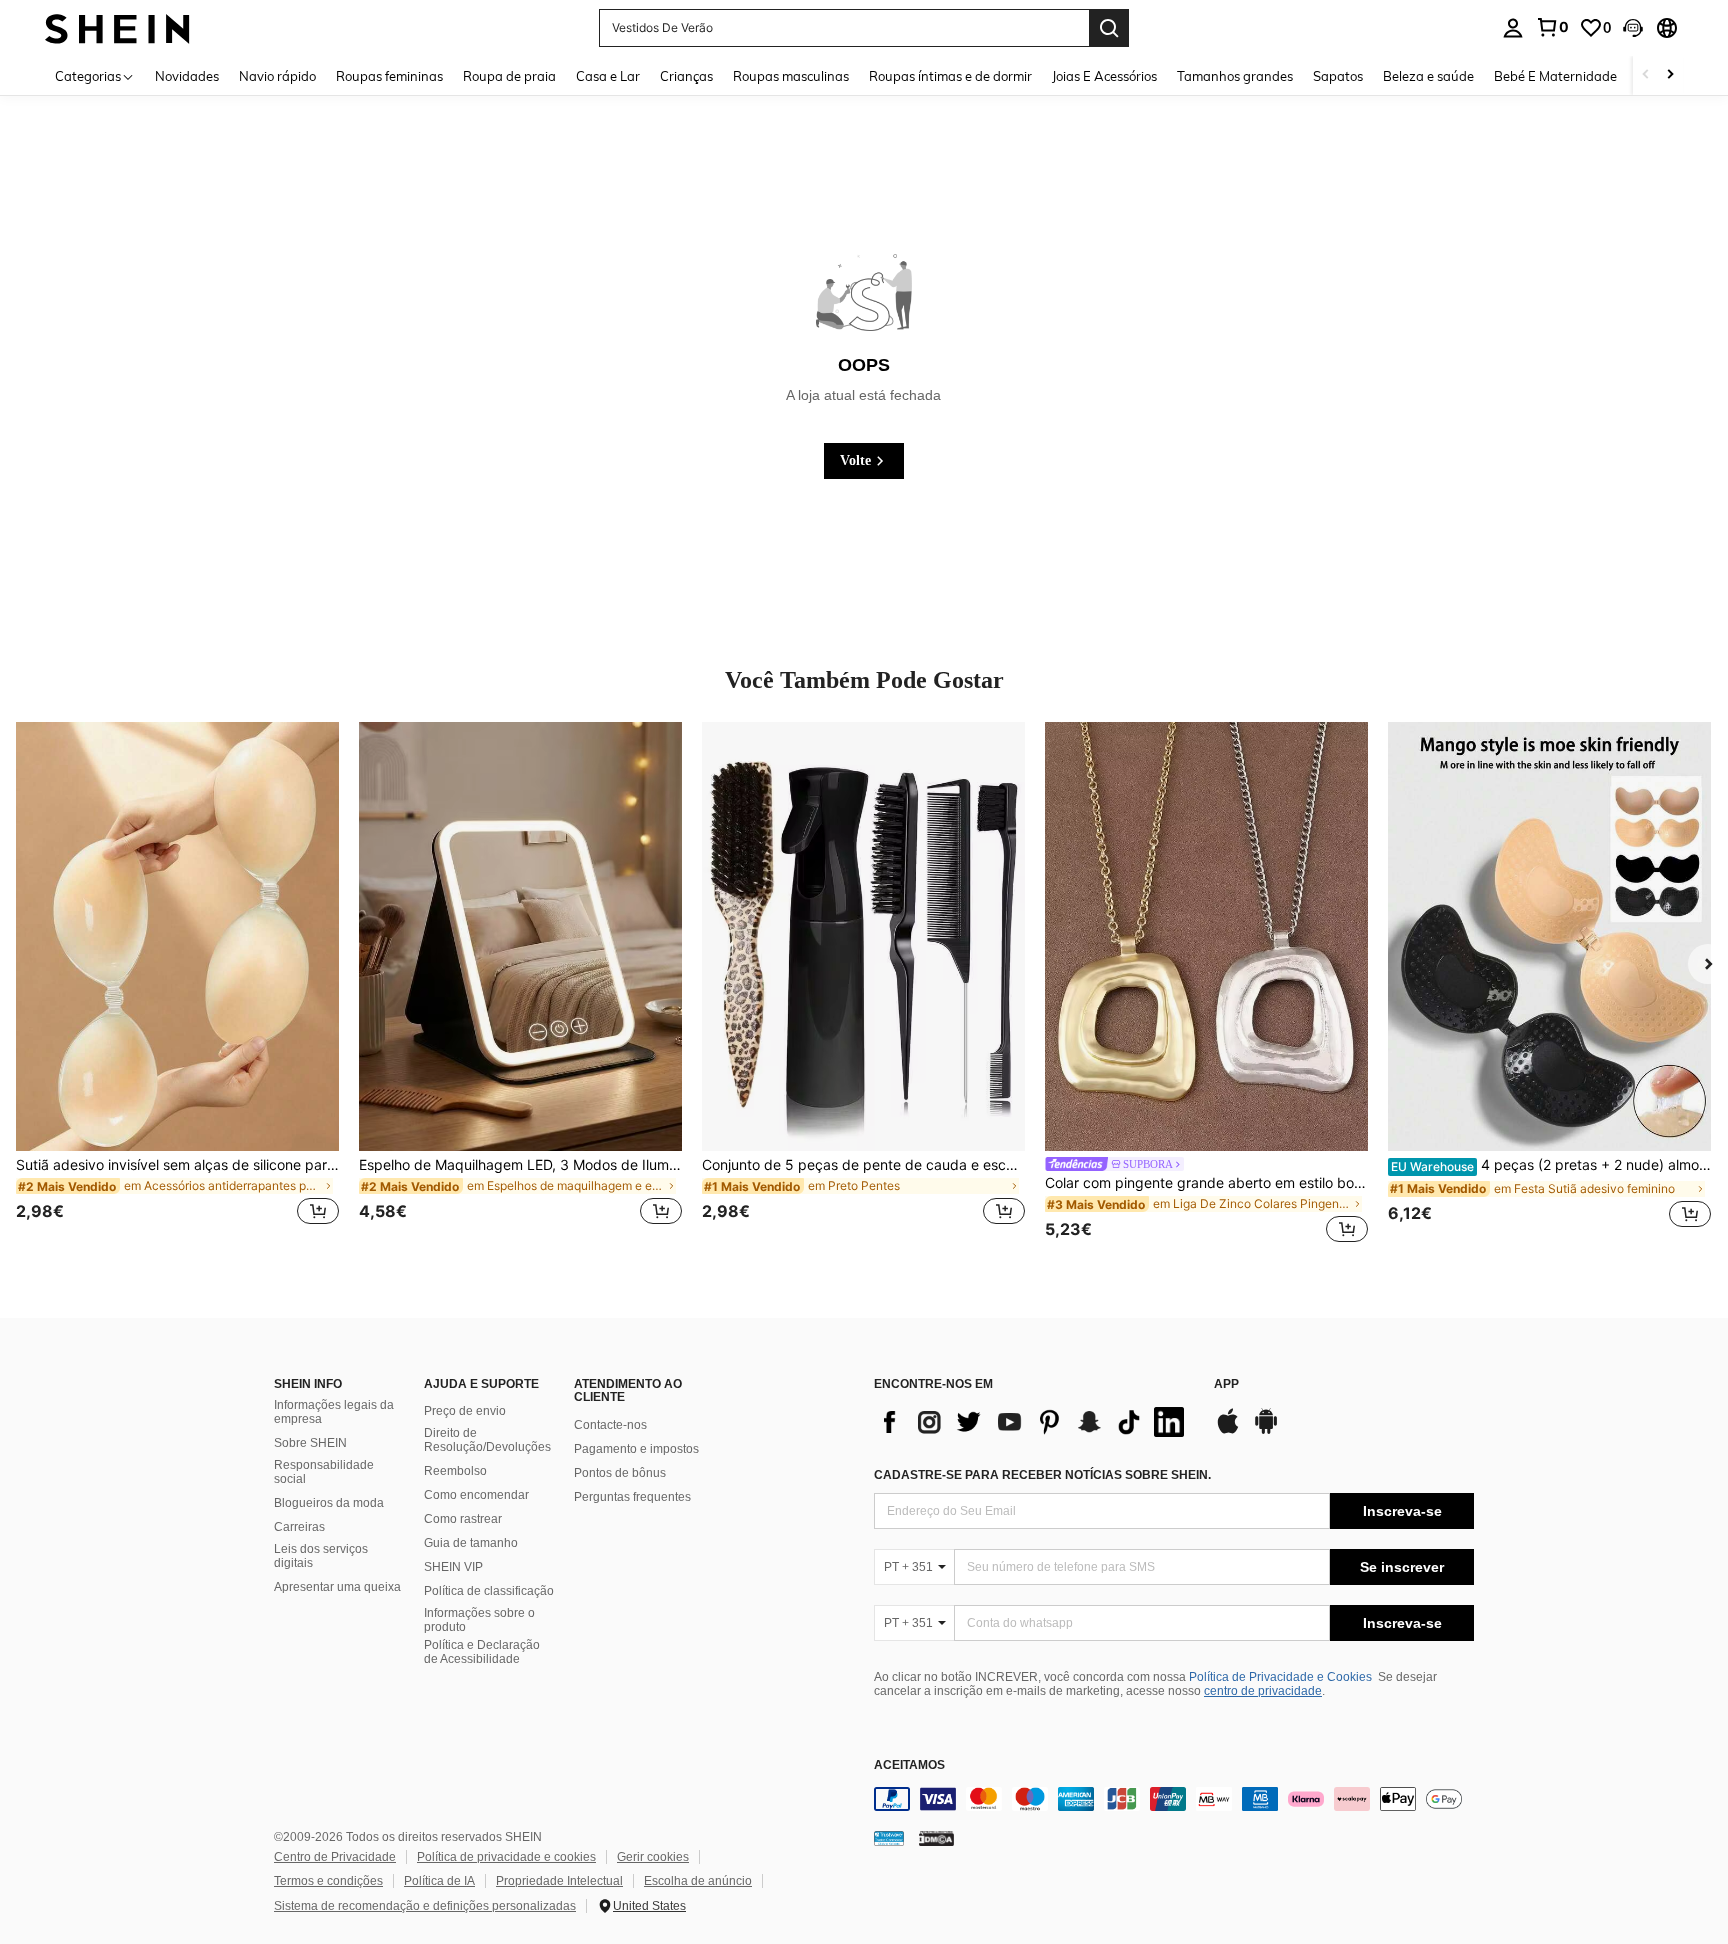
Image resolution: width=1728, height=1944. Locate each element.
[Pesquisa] (1109, 28)
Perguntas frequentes (632, 1497)
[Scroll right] (1670, 75)
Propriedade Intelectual (559, 1881)
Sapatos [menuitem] (1338, 76)
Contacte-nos (610, 1425)
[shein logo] (117, 27)
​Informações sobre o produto (479, 1620)
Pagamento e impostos (636, 1449)
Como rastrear (463, 1519)
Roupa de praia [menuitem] (509, 76)
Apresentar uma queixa (337, 1587)
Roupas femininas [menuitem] (389, 76)
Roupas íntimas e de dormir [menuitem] (950, 76)
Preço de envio (465, 1411)
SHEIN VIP (453, 1567)
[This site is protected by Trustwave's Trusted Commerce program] (889, 1838)
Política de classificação (489, 1591)
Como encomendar (476, 1495)
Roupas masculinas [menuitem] (791, 76)
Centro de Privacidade (335, 1857)
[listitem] (177, 986)
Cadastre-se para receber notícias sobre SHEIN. (1042, 1475)
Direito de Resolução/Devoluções (487, 1440)
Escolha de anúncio (698, 1881)
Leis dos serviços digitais (321, 1556)
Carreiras (299, 1527)
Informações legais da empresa (334, 1412)
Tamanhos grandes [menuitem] (1235, 76)
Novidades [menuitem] (187, 76)
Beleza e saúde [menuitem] (1428, 76)
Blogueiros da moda (329, 1503)
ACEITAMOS (909, 1765)
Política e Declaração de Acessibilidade (482, 1652)
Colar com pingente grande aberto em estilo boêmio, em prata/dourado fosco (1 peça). (1206, 1183)
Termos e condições (328, 1881)
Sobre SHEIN (310, 1443)
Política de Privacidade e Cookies (1280, 1677)
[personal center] (1513, 28)
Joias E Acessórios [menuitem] (1104, 76)
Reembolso (455, 1471)
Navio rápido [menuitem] (277, 76)
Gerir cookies (653, 1857)
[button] (1633, 28)
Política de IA (439, 1881)
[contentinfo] (1174, 1799)
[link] (1552, 27)
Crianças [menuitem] (686, 76)
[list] (1034, 1422)
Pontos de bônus (620, 1473)
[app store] (1228, 1431)
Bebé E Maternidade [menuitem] (1555, 76)
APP (1226, 1384)
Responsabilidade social (324, 1472)
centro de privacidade (1263, 1691)
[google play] (1266, 1431)
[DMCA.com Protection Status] (936, 1838)
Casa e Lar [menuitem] (608, 76)
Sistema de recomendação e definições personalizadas (425, 1906)
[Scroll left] (1646, 75)
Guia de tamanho (471, 1543)
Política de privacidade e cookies (506, 1857)
